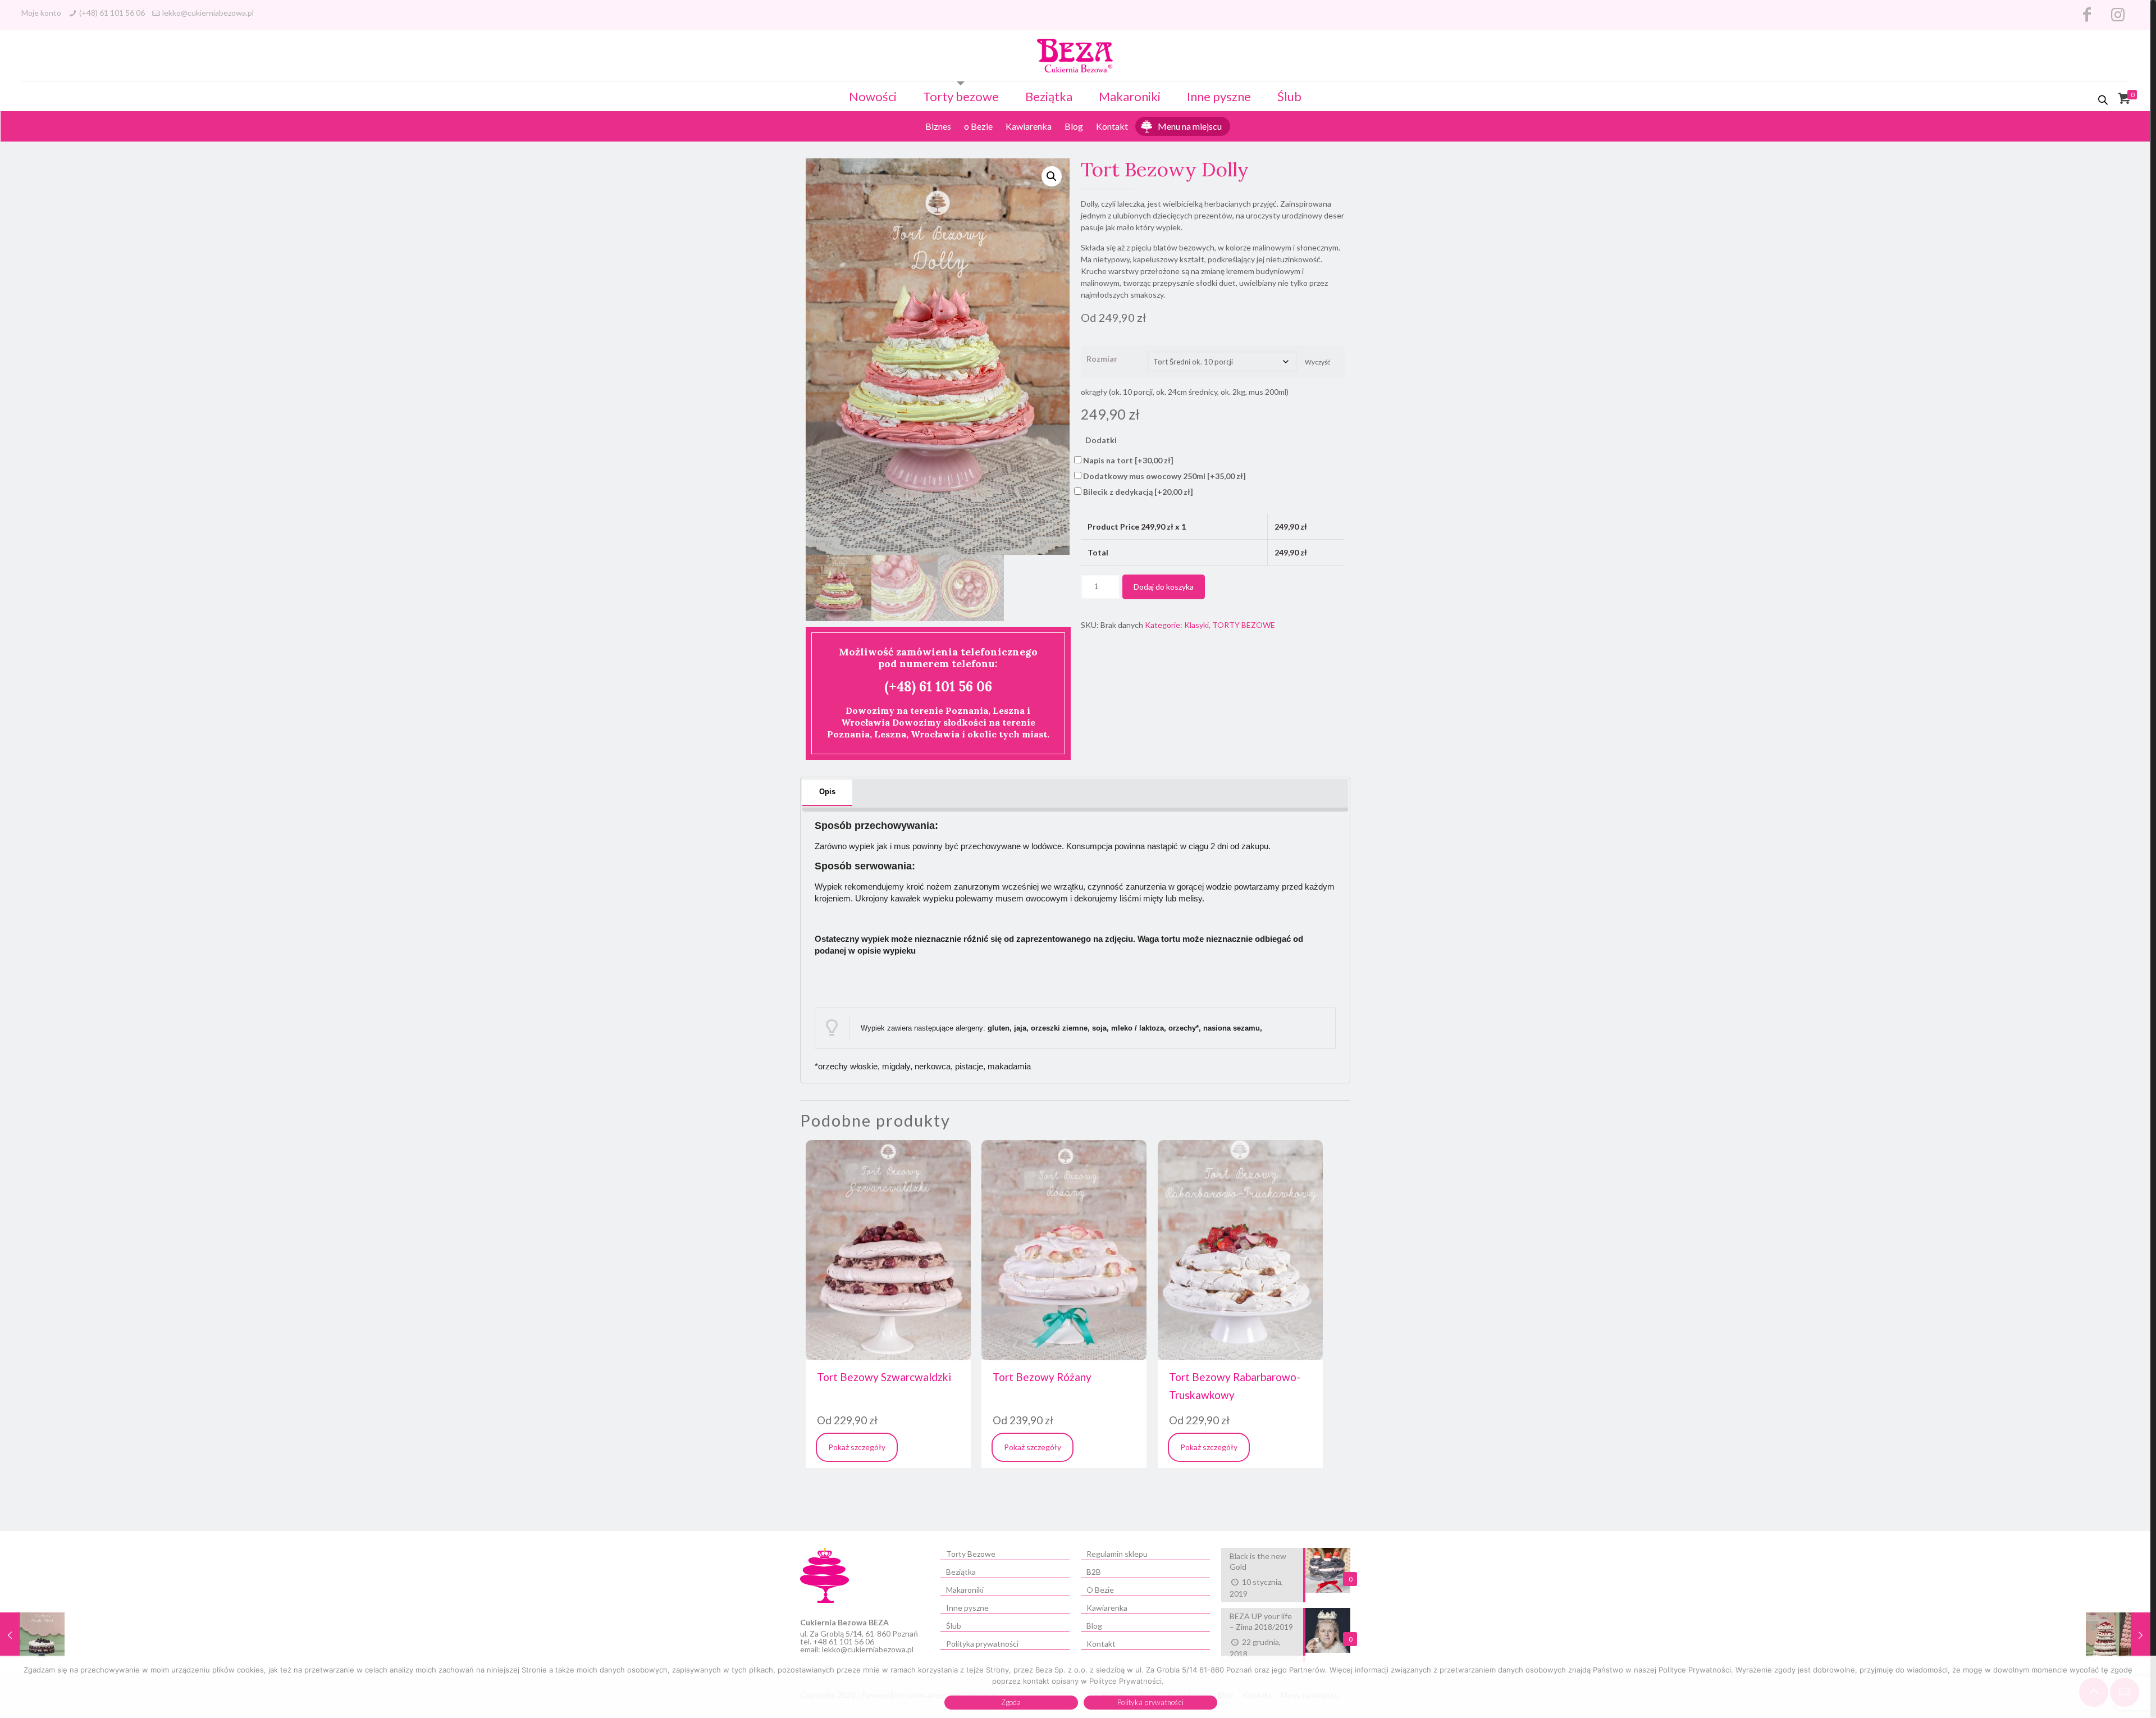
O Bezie (1100, 1590)
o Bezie (978, 126)
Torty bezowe (961, 96)
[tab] (827, 792)
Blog (1074, 126)
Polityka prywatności (982, 1644)
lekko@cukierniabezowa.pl (208, 13)
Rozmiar (1102, 359)
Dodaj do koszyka (1164, 587)
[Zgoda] (2142, 1687)
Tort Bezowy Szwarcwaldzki (884, 1377)
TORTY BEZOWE (1244, 625)
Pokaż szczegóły (857, 1447)
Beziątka (1049, 96)
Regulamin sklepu (1117, 1554)
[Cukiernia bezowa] (1075, 55)
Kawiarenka (1029, 126)
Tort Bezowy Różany (1042, 1377)
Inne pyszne (1219, 96)
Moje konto (41, 13)
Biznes (938, 126)
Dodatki (1101, 440)
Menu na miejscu (1190, 126)
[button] (1052, 176)
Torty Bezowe (971, 1554)
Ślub (1289, 96)
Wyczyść (1317, 362)
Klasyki (1196, 625)
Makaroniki (1130, 96)
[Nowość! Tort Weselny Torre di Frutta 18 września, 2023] (2118, 1654)
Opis (827, 792)
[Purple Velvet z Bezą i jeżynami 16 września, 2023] (32, 1654)
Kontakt (1112, 126)
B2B (1094, 1572)
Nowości (873, 96)
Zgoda (1011, 1702)
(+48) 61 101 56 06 (112, 13)
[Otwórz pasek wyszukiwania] (2104, 100)
